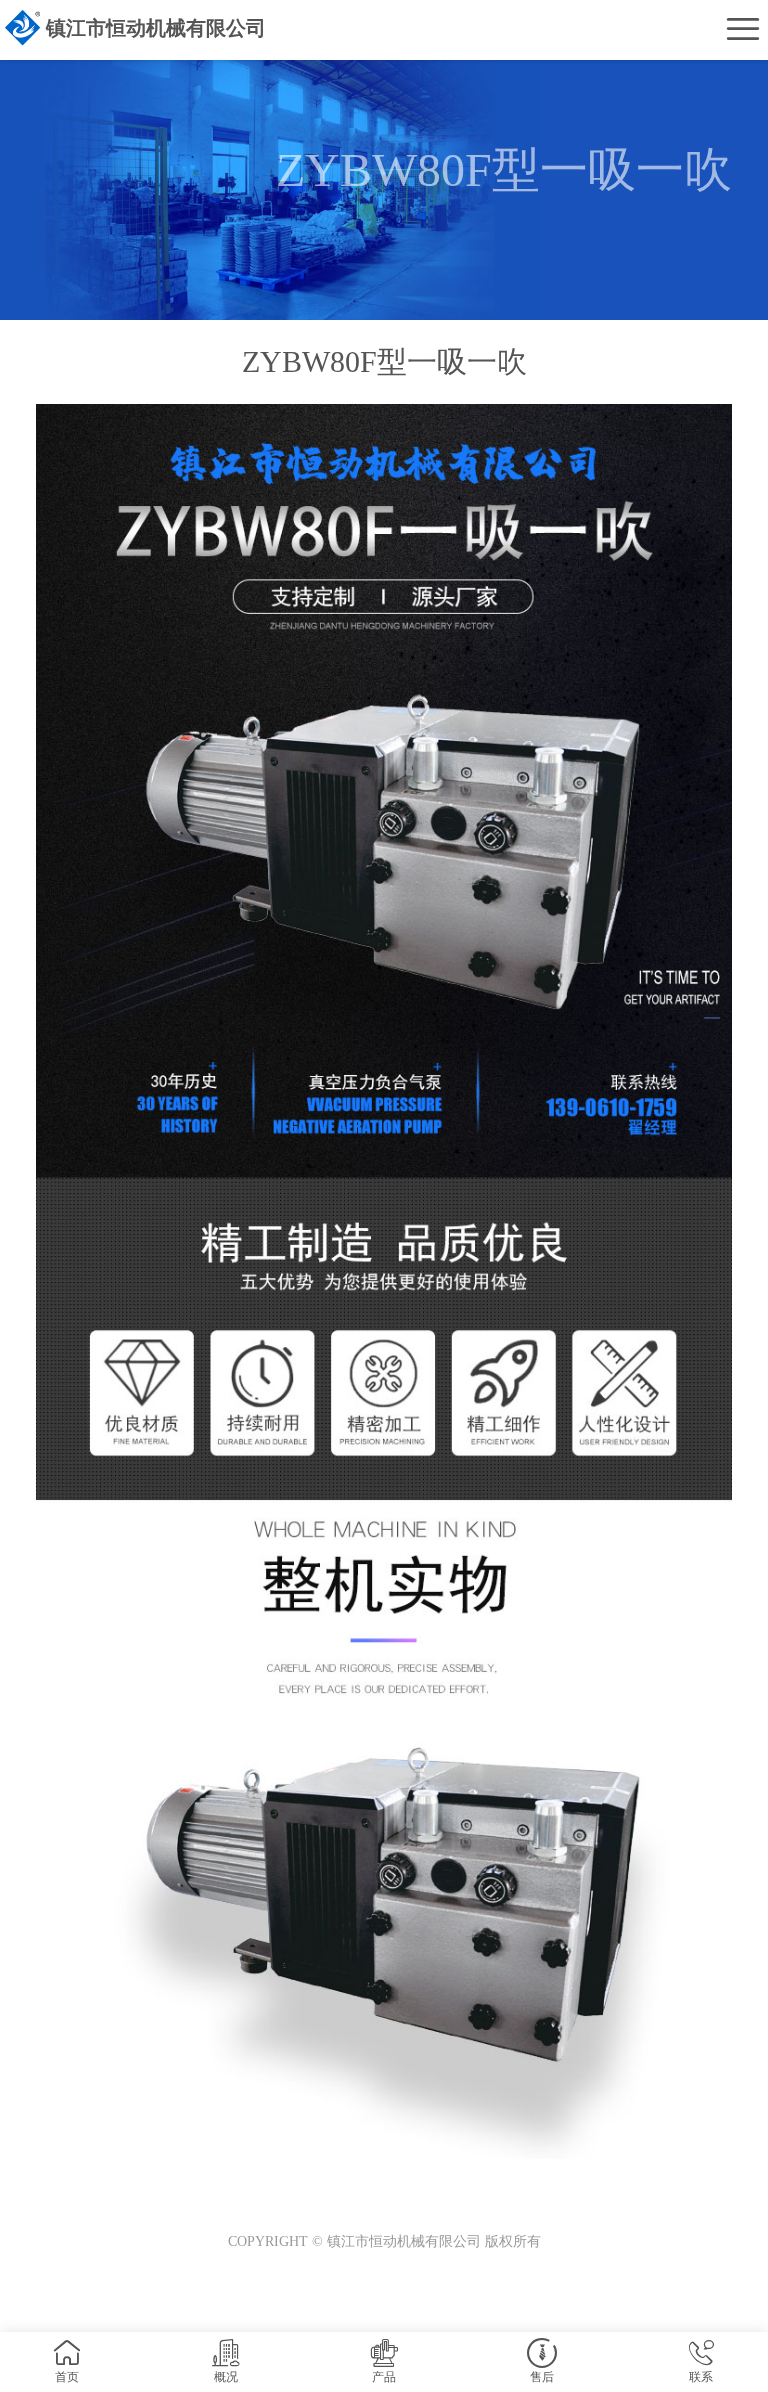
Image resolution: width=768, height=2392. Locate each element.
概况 (226, 2377)
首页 (67, 2377)
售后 (542, 2377)
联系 (701, 2377)
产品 (384, 2377)
